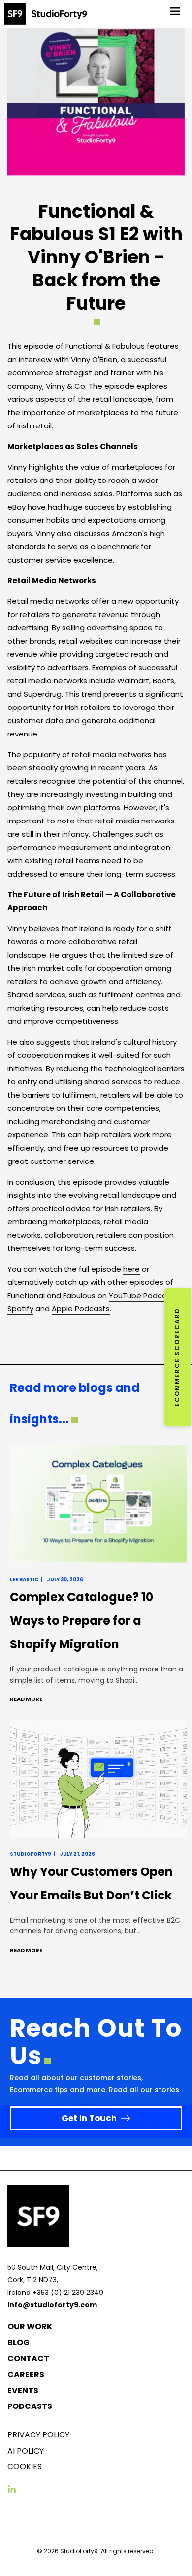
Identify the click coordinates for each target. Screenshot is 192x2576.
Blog (18, 2342)
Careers (26, 2374)
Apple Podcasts (81, 1309)
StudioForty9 (79, 2551)
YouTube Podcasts (144, 1295)
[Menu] (175, 11)
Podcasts (30, 2406)
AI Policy (26, 2451)
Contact (28, 2359)
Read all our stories (144, 2090)
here (131, 1269)
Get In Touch (89, 2118)
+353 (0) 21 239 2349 (68, 2293)
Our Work (30, 2327)
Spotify (20, 1309)
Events (23, 2391)
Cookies (25, 2467)
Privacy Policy (38, 2435)
